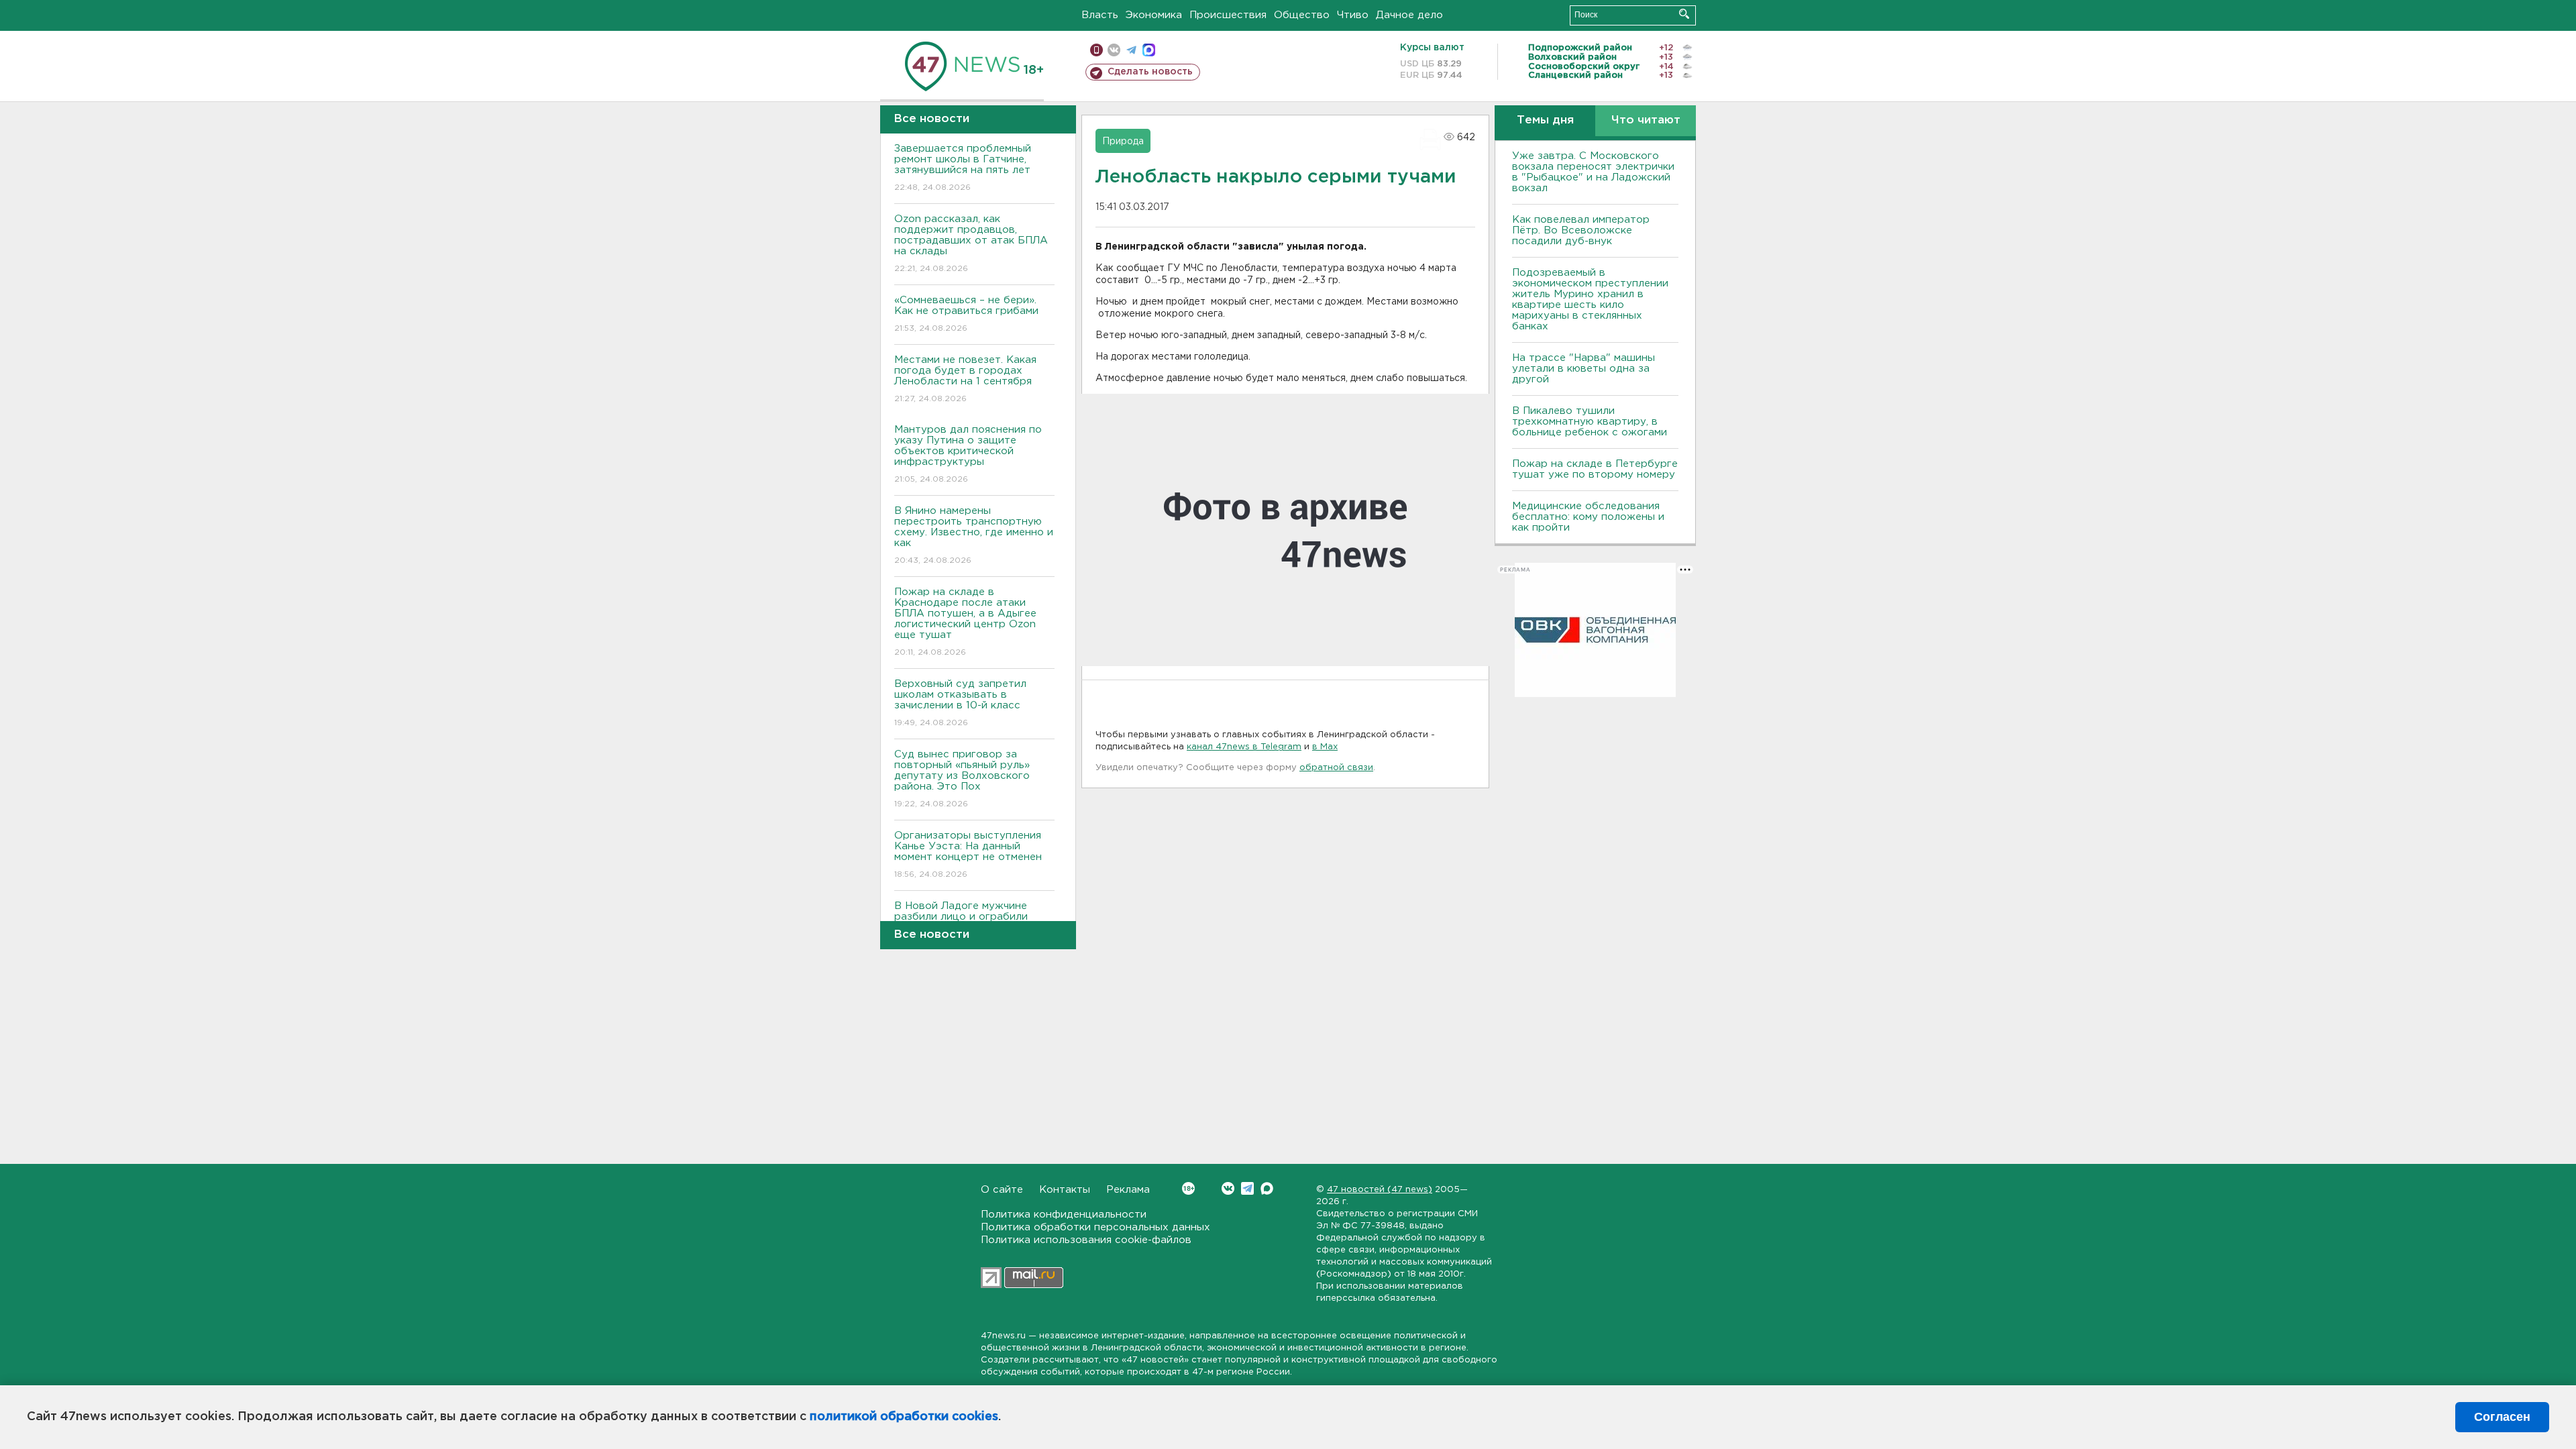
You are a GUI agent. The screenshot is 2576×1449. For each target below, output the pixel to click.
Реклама (1128, 1190)
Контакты (1065, 1190)
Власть (1100, 15)
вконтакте (1114, 50)
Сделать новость (1150, 72)
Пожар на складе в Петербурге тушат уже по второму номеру (1595, 469)
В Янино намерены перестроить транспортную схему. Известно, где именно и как (974, 535)
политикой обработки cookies (904, 1417)
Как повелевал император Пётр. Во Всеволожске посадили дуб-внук (1581, 230)
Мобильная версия (1096, 50)
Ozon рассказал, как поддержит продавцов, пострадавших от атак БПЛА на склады (971, 244)
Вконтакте (1228, 1188)
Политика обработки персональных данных (1095, 1227)
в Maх (1325, 747)
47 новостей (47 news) (1380, 1190)
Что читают (1646, 120)
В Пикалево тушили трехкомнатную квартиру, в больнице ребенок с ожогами (1590, 422)
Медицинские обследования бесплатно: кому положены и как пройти (1588, 517)
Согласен (2502, 1417)
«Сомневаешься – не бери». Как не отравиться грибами (966, 314)
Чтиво (1353, 15)
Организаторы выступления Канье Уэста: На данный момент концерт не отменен (968, 855)
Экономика (1154, 15)
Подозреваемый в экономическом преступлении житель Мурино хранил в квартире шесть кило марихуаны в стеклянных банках (1590, 300)
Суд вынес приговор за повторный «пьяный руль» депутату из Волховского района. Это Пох (962, 779)
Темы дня (1545, 120)
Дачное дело (1409, 15)
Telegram (1247, 1188)
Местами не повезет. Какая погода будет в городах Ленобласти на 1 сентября (965, 379)
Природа (1123, 142)
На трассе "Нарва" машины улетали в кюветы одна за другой (1584, 369)
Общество (1302, 15)
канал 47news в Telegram (1244, 747)
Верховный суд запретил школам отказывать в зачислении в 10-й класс (960, 703)
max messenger (1149, 50)
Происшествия (1228, 15)
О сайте (1002, 1190)
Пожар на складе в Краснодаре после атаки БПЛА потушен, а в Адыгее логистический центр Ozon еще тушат (965, 622)
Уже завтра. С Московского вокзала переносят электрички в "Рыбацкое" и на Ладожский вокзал (1593, 172)
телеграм (1131, 50)
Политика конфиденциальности (1064, 1215)
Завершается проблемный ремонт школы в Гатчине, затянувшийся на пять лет (963, 168)
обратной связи (1336, 768)
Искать (1684, 14)
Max (1267, 1188)
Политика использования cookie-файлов (1086, 1240)
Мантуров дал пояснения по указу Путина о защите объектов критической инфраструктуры (968, 454)
